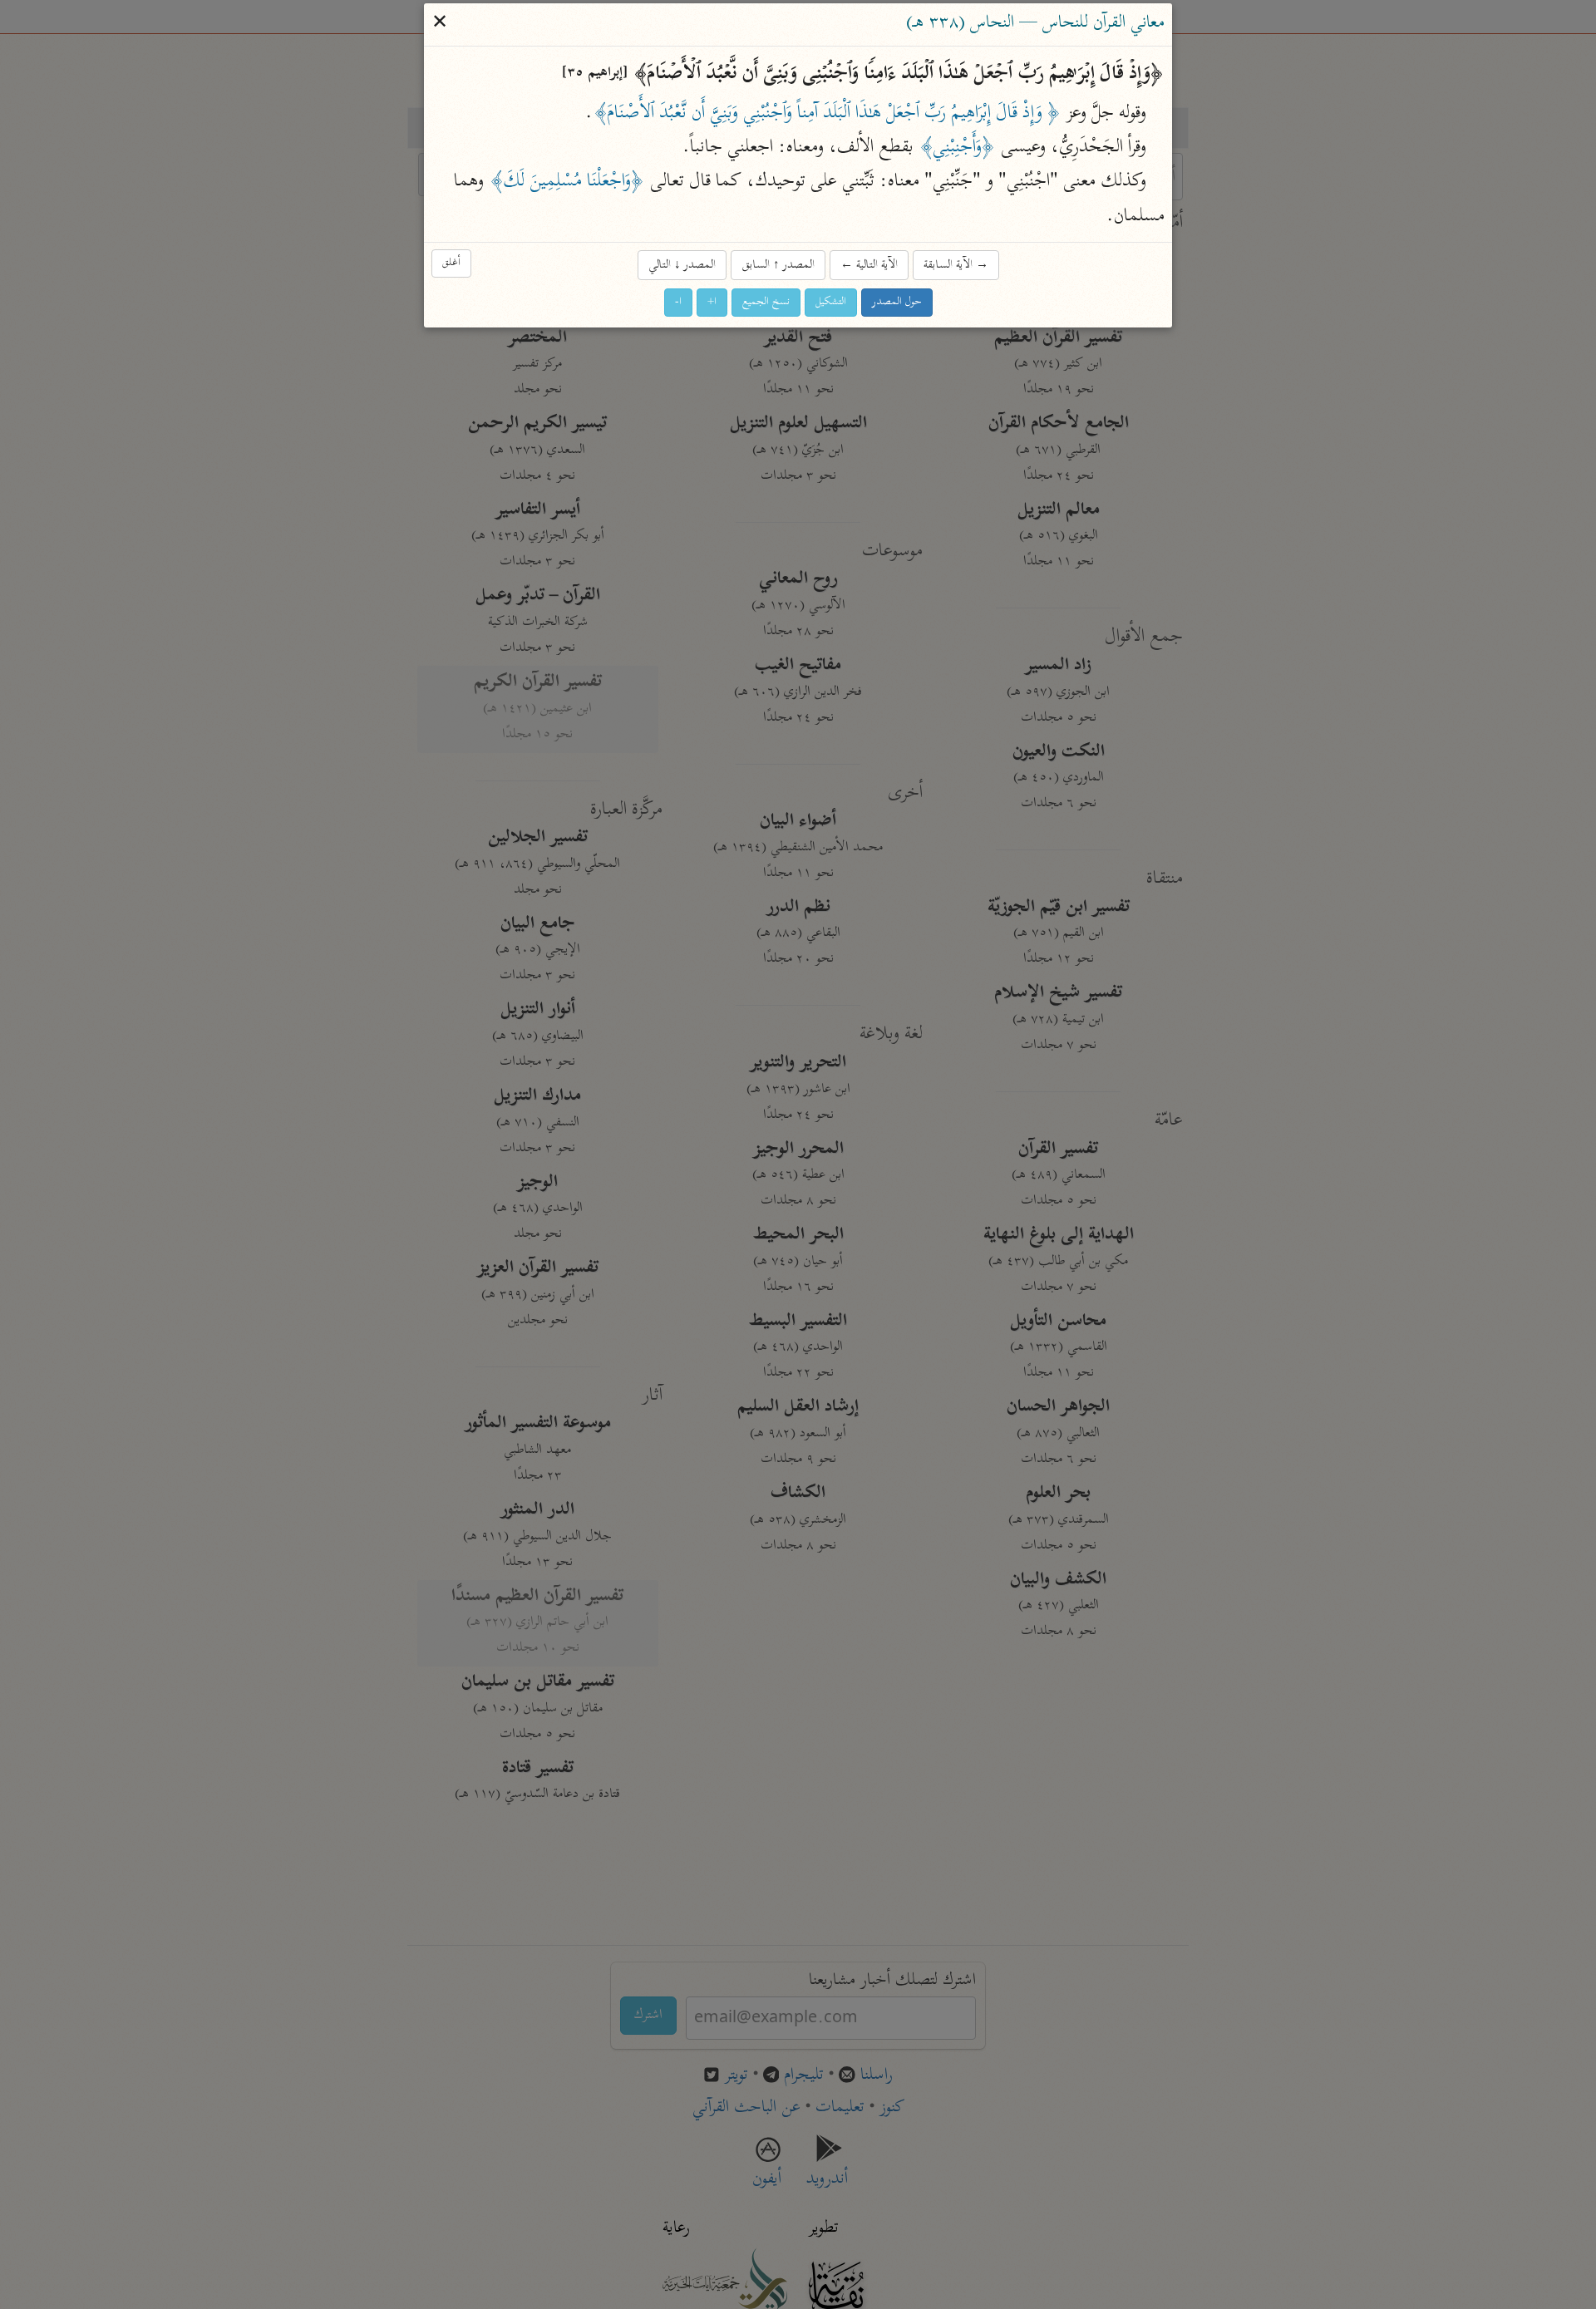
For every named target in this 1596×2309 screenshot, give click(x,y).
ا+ (712, 302)
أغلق (451, 264)
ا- (678, 302)
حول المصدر (897, 302)
